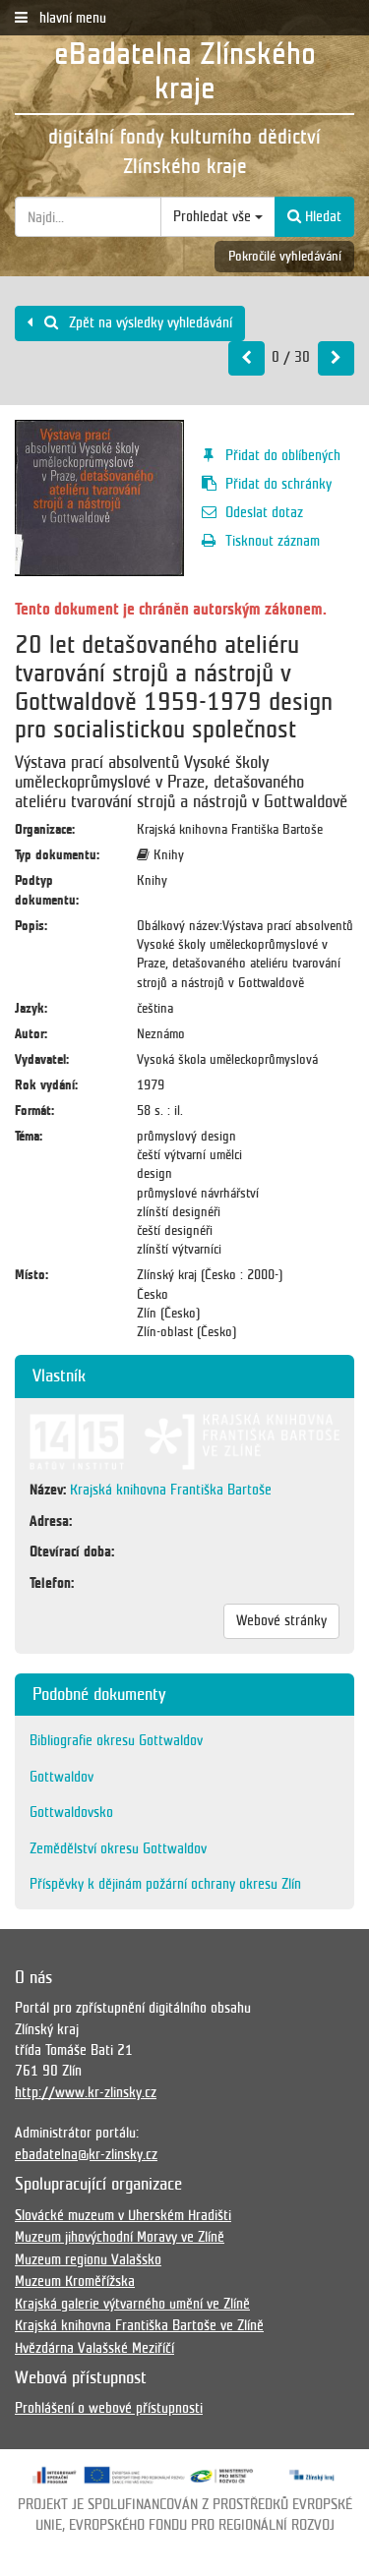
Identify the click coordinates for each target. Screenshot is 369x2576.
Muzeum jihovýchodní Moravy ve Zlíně (120, 2237)
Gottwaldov (61, 1777)
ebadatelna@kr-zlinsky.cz (86, 2154)
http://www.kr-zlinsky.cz (86, 2092)
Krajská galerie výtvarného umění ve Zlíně (132, 2304)
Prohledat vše (214, 216)
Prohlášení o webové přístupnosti (109, 2408)
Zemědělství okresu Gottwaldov (118, 1848)
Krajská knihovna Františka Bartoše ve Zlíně (139, 2325)
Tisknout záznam (273, 541)
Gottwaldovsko (71, 1812)
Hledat (321, 216)
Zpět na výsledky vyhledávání (149, 322)
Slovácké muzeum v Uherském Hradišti (123, 2215)
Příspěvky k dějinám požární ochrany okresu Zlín (165, 1884)
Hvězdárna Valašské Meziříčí (94, 2348)
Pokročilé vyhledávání (285, 256)
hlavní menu (71, 18)
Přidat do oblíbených (283, 455)
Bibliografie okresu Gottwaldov (116, 1740)
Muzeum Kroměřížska (75, 2281)
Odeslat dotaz (264, 512)
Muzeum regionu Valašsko (88, 2259)
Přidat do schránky (278, 484)
